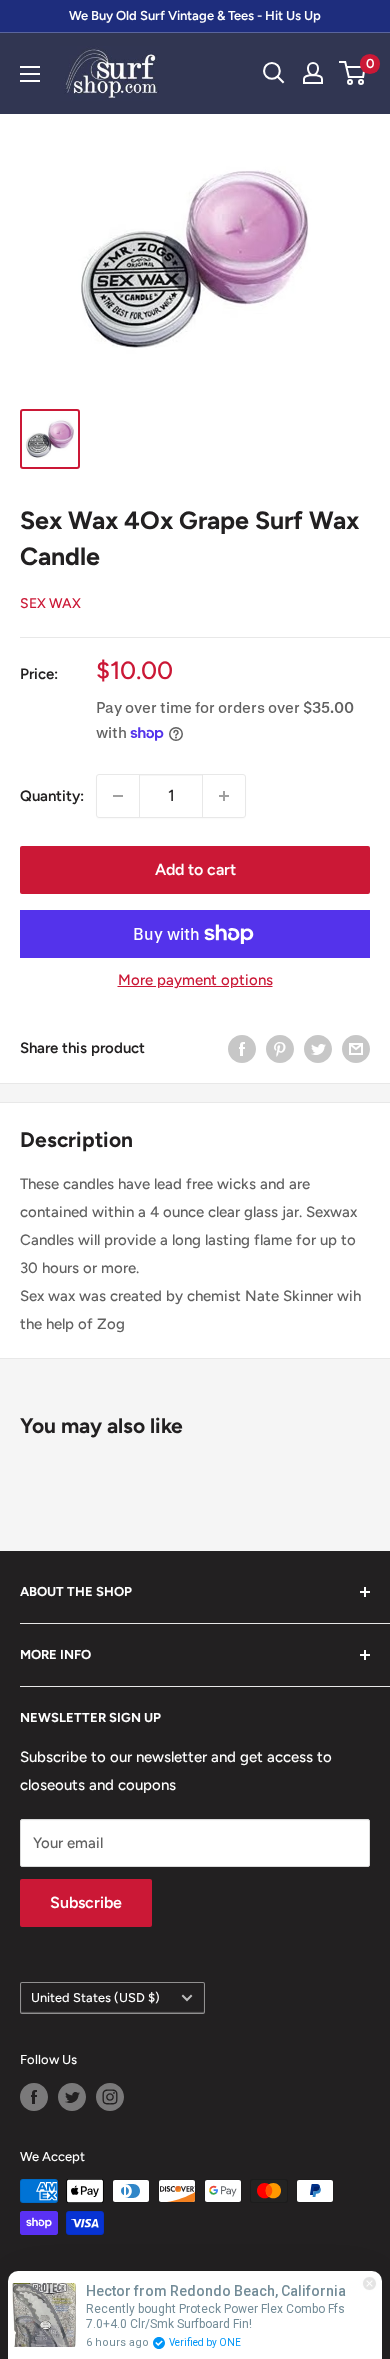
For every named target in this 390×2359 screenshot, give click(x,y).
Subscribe (86, 1902)
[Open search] (274, 73)
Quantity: (52, 796)
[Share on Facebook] (242, 1048)
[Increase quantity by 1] (224, 796)
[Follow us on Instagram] (110, 2097)
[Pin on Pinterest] (280, 1048)
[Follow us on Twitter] (72, 2097)
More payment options (195, 980)
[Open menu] (30, 74)
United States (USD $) (95, 1997)
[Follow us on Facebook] (34, 2097)
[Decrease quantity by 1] (118, 796)
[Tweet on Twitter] (318, 1048)
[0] (353, 73)
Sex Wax (50, 603)
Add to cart (195, 869)
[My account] (313, 73)
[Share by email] (356, 1048)
